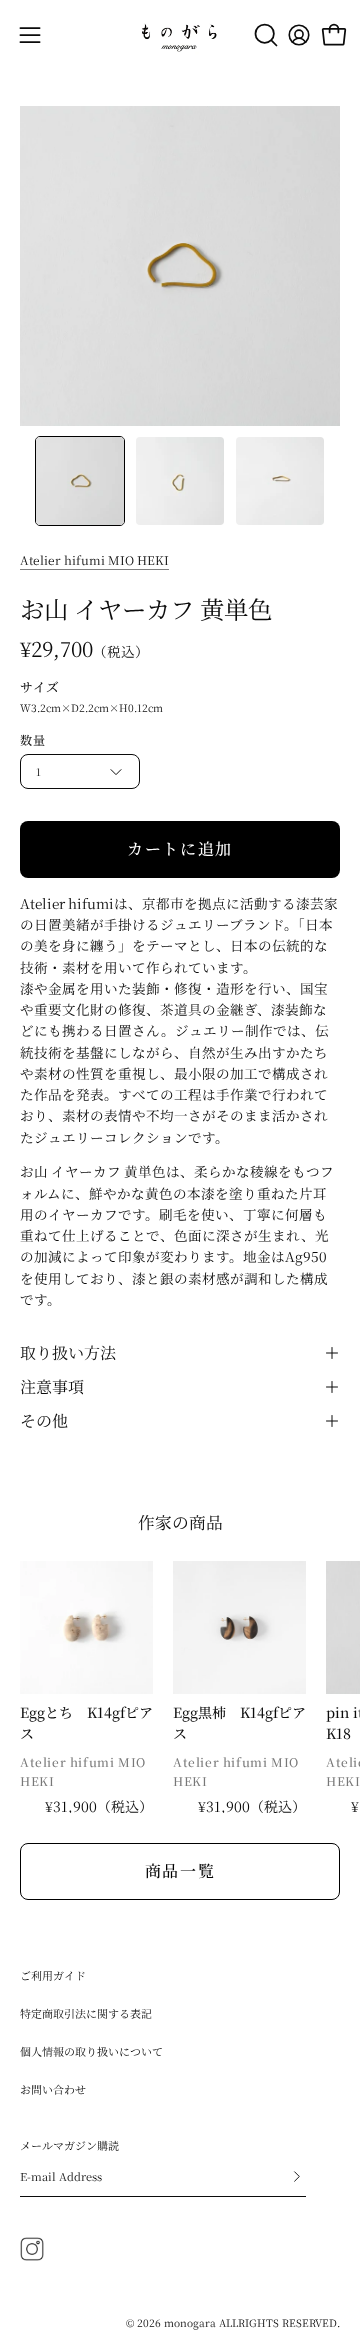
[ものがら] (180, 35)
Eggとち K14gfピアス (86, 1722)
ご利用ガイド (53, 1975)
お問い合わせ (53, 2089)
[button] (264, 35)
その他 (44, 1420)
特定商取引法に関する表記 (86, 2013)
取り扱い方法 (68, 1352)
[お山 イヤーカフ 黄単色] (80, 481)
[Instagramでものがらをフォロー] (32, 2249)
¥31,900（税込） (99, 1806)
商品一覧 (180, 1870)
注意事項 (52, 1386)
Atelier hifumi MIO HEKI (94, 559)
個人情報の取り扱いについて (91, 2051)
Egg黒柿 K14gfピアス (239, 1722)
